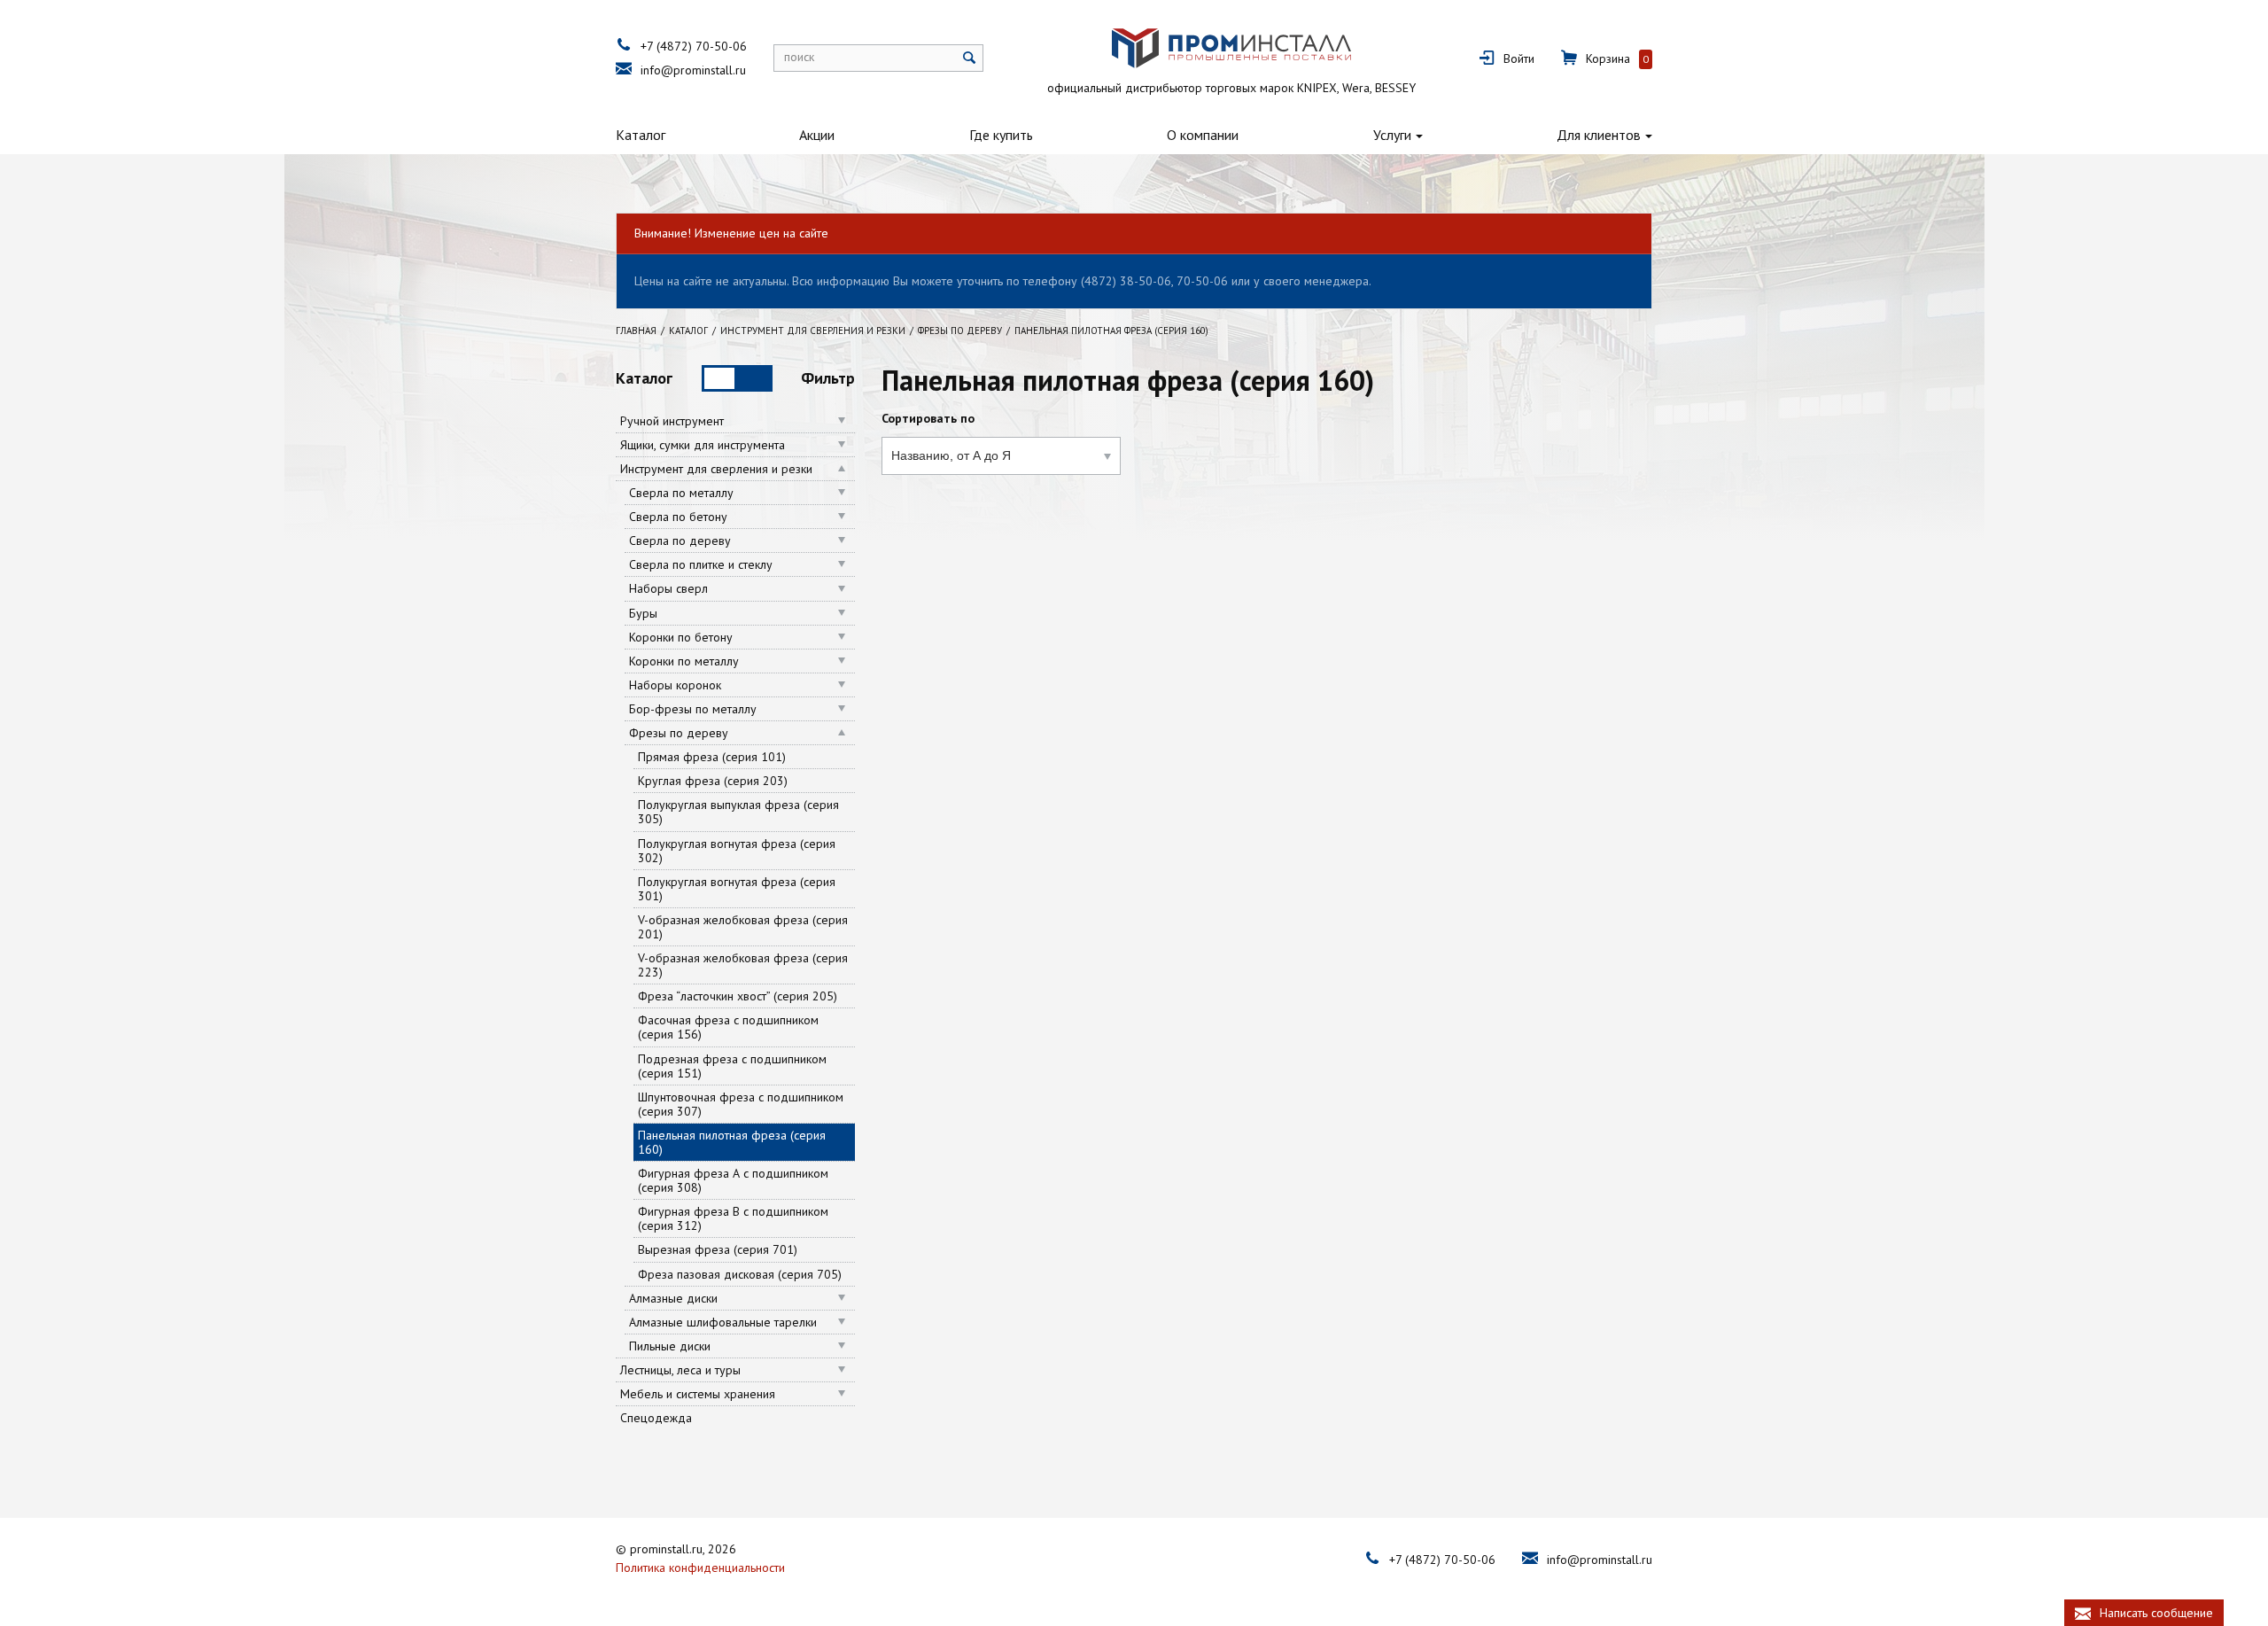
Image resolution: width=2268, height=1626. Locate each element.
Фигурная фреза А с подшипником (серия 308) (733, 1180)
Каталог (641, 135)
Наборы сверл (668, 588)
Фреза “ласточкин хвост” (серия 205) (738, 996)
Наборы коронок (675, 685)
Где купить (1001, 135)
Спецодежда (656, 1418)
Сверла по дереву (680, 541)
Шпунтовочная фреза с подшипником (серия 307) (741, 1104)
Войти (1519, 58)
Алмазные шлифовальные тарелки (723, 1322)
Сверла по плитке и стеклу (701, 564)
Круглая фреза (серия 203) (713, 781)
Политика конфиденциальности (700, 1568)
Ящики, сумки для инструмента (703, 445)
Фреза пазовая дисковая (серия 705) (740, 1274)
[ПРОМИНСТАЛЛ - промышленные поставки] (1231, 48)
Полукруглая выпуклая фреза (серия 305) (738, 812)
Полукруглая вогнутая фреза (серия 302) (737, 851)
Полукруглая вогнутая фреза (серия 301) (737, 889)
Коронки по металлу (684, 661)
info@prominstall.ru (693, 70)
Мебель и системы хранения (698, 1394)
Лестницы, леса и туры (680, 1370)
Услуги (1392, 135)
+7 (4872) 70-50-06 (694, 46)
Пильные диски (670, 1346)
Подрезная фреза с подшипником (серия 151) (732, 1066)
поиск (799, 57)
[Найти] (970, 58)
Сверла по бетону (678, 517)
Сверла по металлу (681, 493)
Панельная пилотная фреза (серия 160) (732, 1142)
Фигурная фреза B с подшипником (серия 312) (733, 1218)
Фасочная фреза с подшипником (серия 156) (728, 1027)
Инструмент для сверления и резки (716, 469)
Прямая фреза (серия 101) (712, 757)
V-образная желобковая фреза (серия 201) (743, 927)
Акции (817, 135)
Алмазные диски (673, 1298)
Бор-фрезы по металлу (693, 709)
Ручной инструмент (672, 421)
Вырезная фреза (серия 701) (718, 1249)
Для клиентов (1599, 135)
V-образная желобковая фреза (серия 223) (743, 965)
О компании (1203, 135)
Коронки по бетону (681, 637)
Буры (643, 613)
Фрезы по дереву (679, 733)
